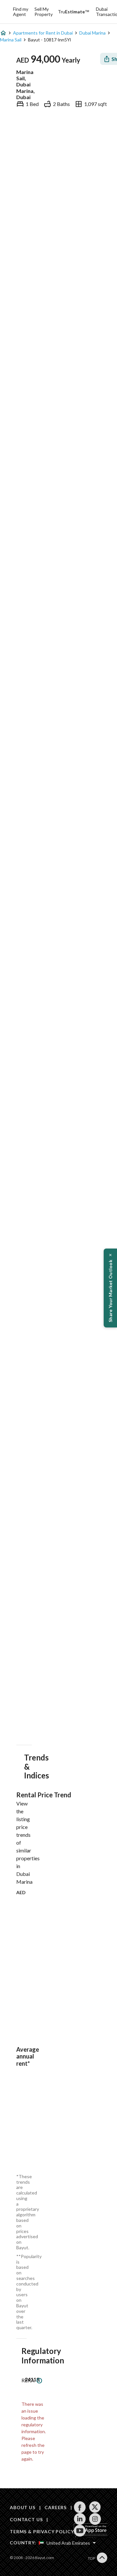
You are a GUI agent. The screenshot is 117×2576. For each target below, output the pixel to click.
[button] (110, 1288)
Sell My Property (44, 12)
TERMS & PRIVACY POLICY (42, 2531)
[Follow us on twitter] (95, 2507)
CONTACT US (26, 2519)
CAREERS (56, 2507)
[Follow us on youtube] (80, 2531)
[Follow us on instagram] (95, 2519)
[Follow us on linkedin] (80, 2519)
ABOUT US (23, 2507)
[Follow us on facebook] (80, 2507)
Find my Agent (21, 12)
